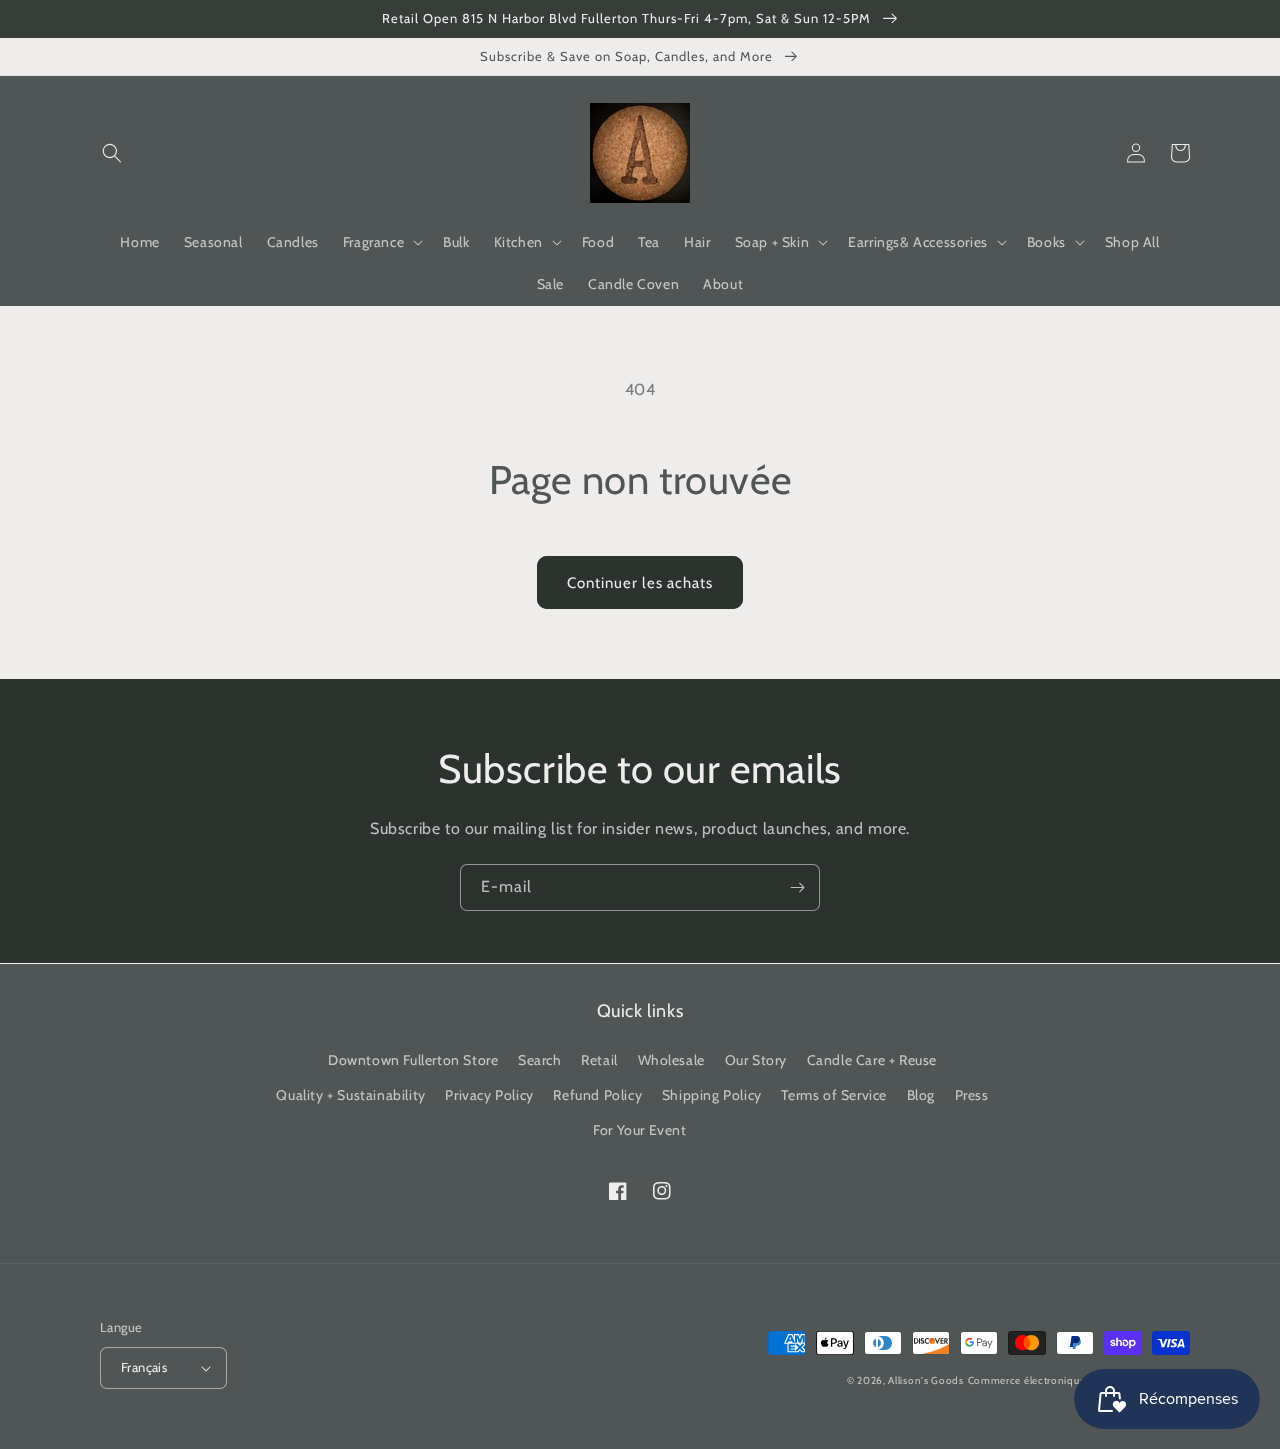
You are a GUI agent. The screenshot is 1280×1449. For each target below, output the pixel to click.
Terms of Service (834, 1095)
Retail (599, 1060)
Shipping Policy (712, 1095)
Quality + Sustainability (350, 1095)
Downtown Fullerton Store (413, 1060)
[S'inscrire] (797, 887)
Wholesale (671, 1060)
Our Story (756, 1060)
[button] (112, 153)
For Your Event (639, 1130)
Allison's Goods (926, 1380)
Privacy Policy (489, 1095)
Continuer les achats (640, 583)
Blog (921, 1095)
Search (540, 1060)
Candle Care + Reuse (872, 1060)
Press (972, 1095)
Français (144, 1367)
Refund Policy (597, 1095)
